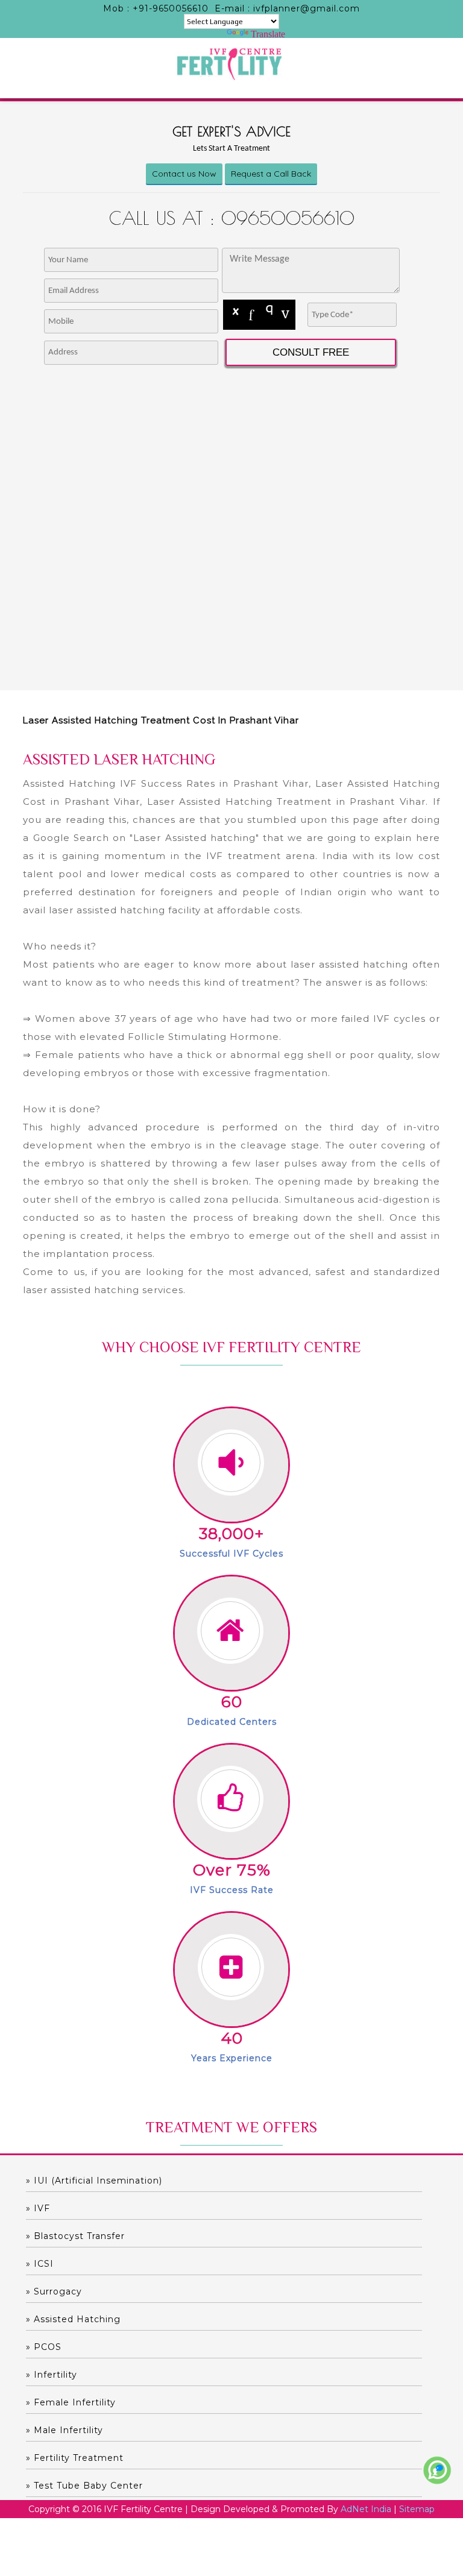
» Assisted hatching (73, 2319)
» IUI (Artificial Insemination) (94, 2181)
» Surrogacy (54, 2291)
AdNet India (366, 2509)
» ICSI (40, 2264)
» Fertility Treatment (75, 2458)
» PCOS (44, 2347)
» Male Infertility (65, 2430)
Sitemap (417, 2509)
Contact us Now (184, 174)
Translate (268, 34)
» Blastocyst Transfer (75, 2236)
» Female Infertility (71, 2402)
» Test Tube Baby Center (84, 2486)
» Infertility (52, 2375)
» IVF (38, 2208)
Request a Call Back (271, 174)
